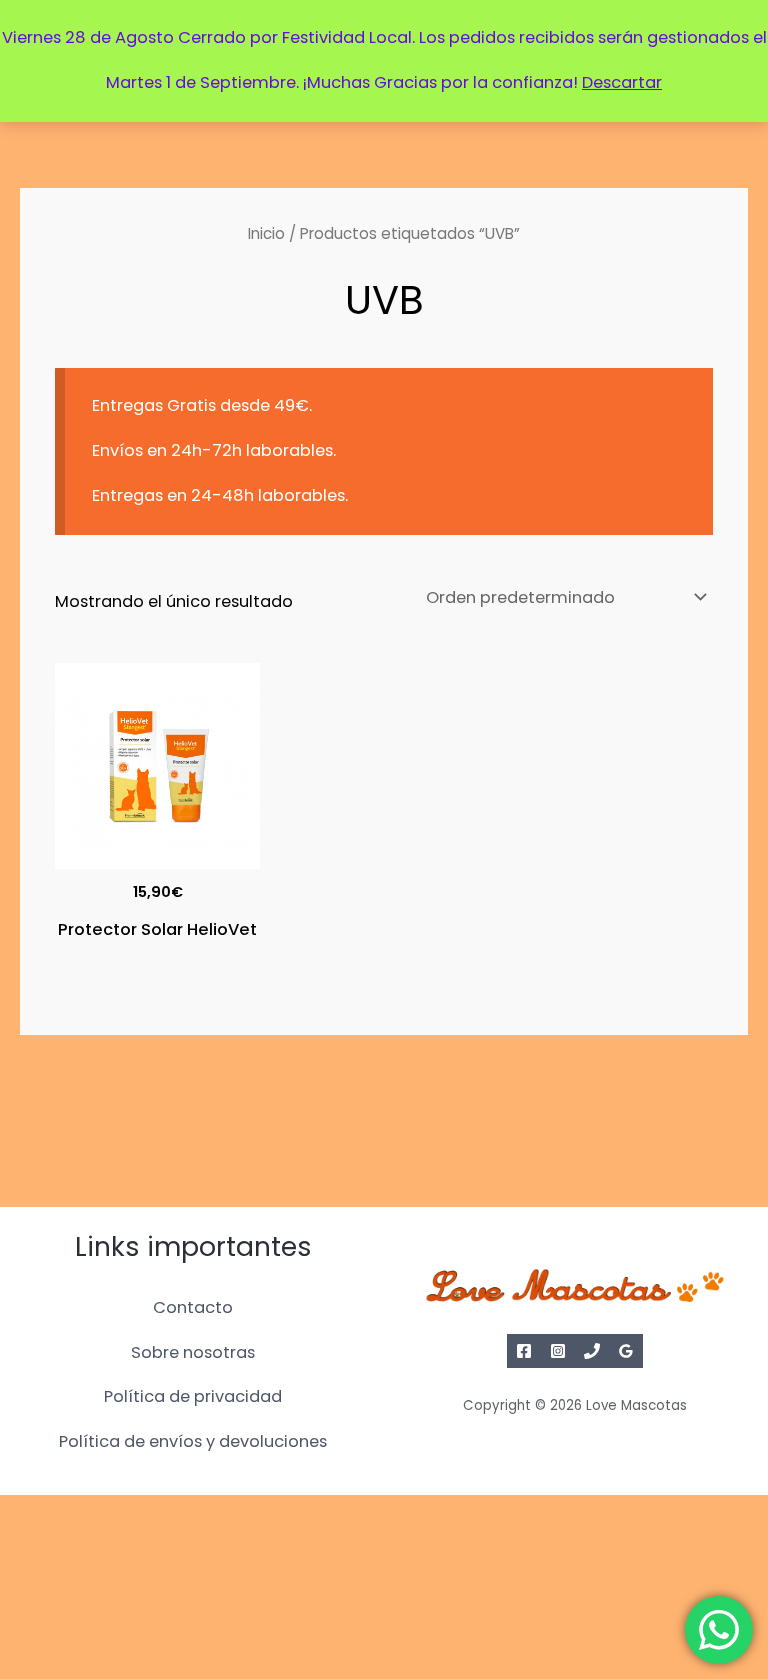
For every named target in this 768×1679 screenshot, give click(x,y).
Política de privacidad (193, 1396)
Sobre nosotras (193, 1352)
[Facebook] (524, 1351)
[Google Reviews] (626, 1351)
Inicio (266, 233)
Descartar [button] (622, 82)
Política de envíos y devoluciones (193, 1441)
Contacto (193, 1307)
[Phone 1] (592, 1351)
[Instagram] (558, 1351)
